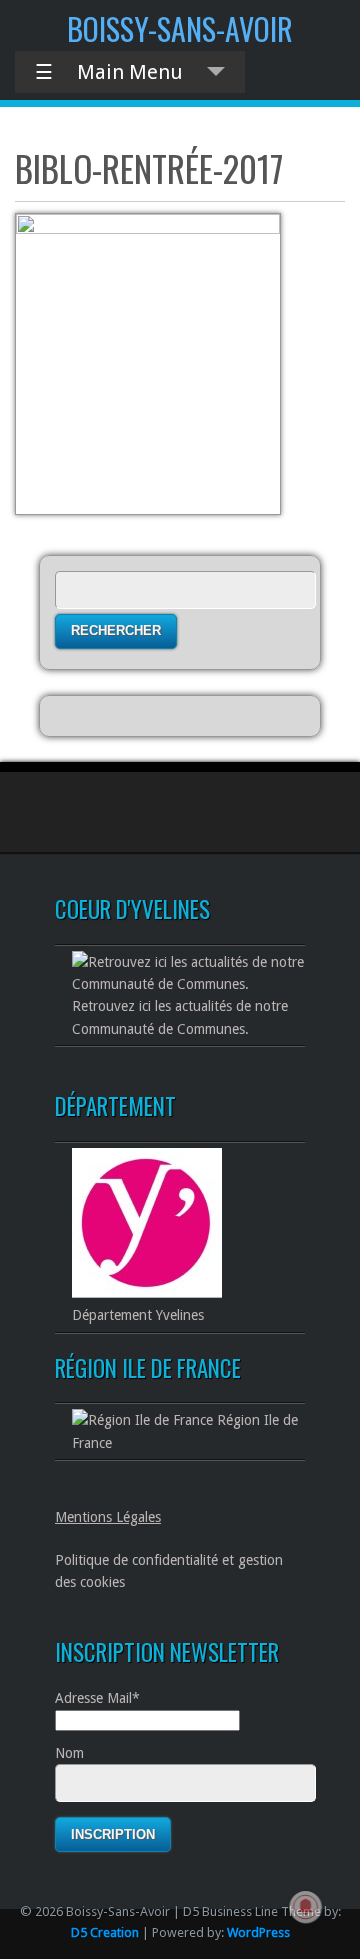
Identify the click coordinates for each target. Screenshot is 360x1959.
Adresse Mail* (97, 1698)
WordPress (258, 1932)
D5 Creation (105, 1932)
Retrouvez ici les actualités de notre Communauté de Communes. (180, 1017)
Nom (69, 1753)
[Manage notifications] (306, 1907)
